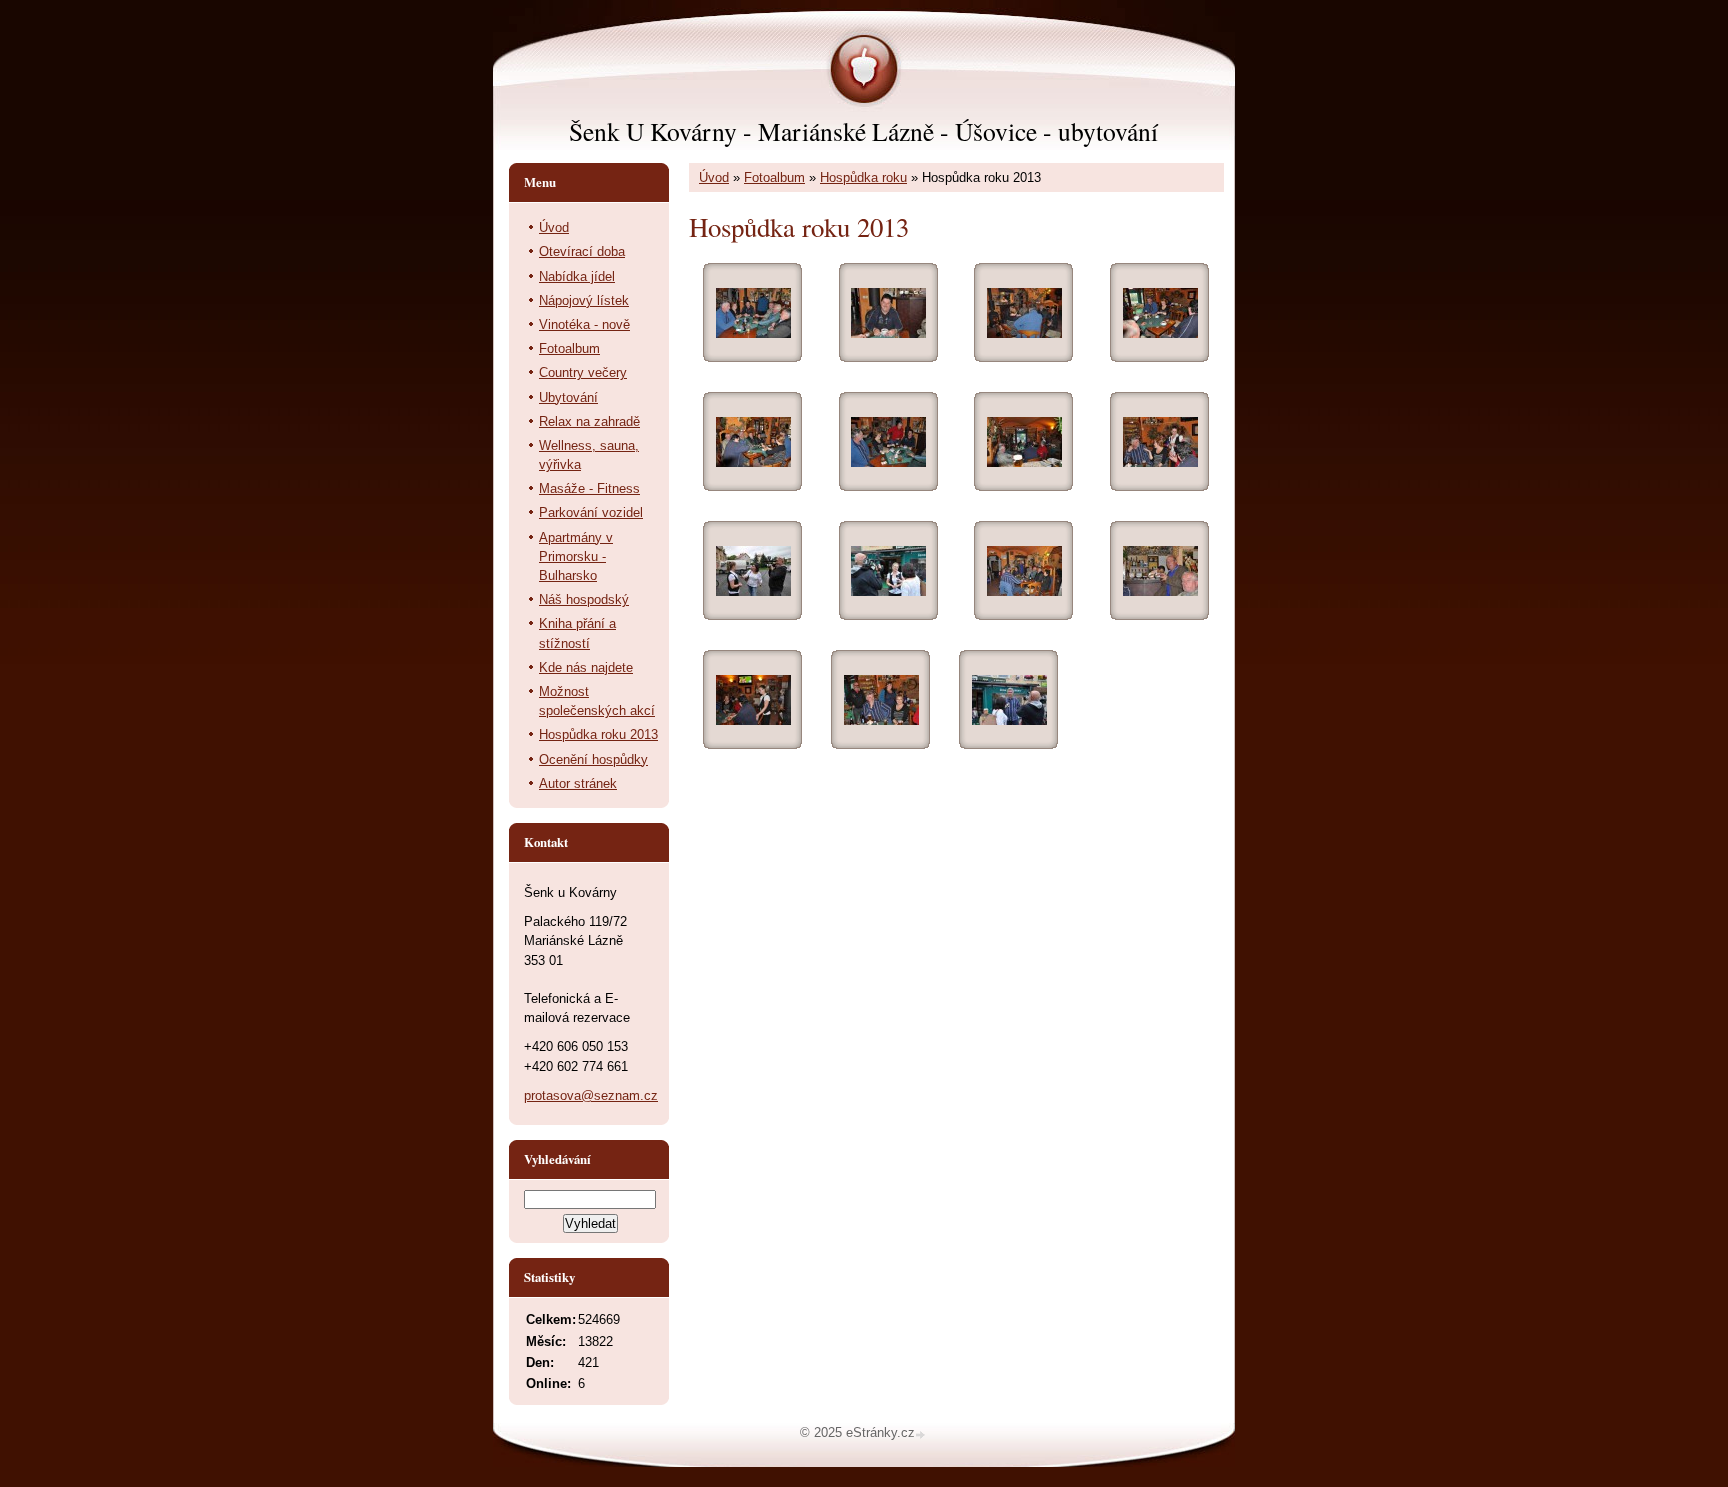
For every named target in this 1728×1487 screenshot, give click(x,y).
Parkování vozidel (591, 512)
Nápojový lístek (584, 300)
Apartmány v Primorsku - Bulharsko (576, 556)
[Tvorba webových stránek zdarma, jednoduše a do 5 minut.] (922, 1434)
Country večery (583, 372)
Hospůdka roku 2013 (598, 734)
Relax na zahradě (589, 421)
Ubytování (568, 397)
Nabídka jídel (577, 276)
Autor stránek (578, 783)
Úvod (714, 177)
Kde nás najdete (586, 667)
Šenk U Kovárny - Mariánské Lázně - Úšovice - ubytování (863, 131)
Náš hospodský (584, 599)
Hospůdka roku (863, 177)
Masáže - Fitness (589, 488)
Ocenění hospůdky (593, 759)
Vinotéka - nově (584, 324)
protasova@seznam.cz (591, 1095)
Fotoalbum (774, 177)
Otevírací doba (582, 251)
